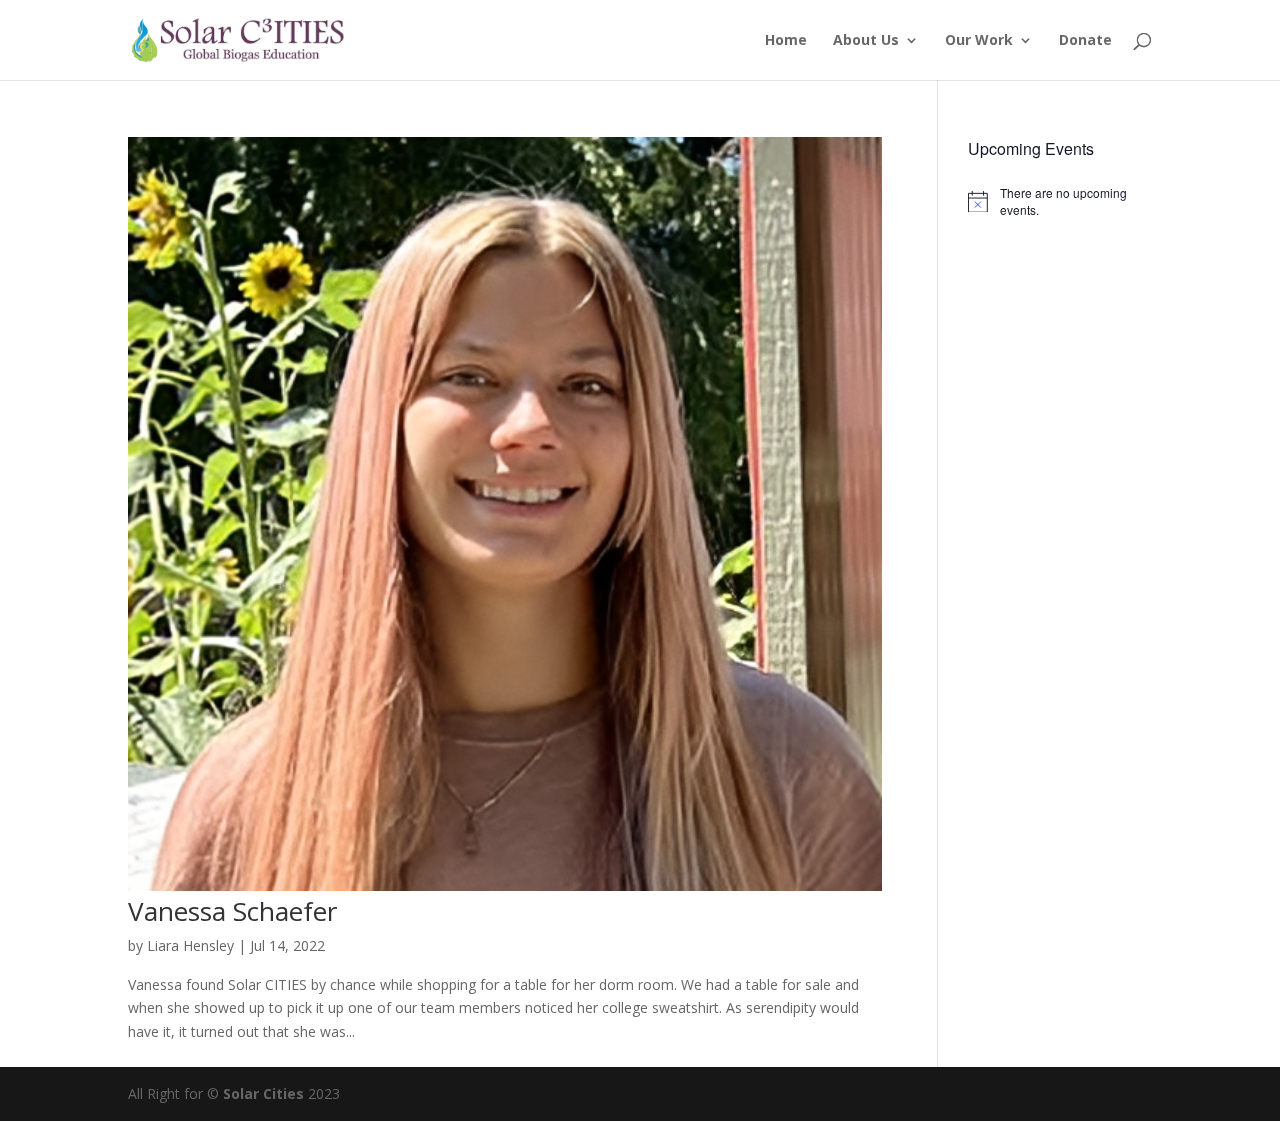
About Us (866, 41)
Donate (1085, 41)
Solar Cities (263, 1093)
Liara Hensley (190, 945)
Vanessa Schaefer (232, 911)
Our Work (979, 41)
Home (786, 41)
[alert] (1060, 201)
